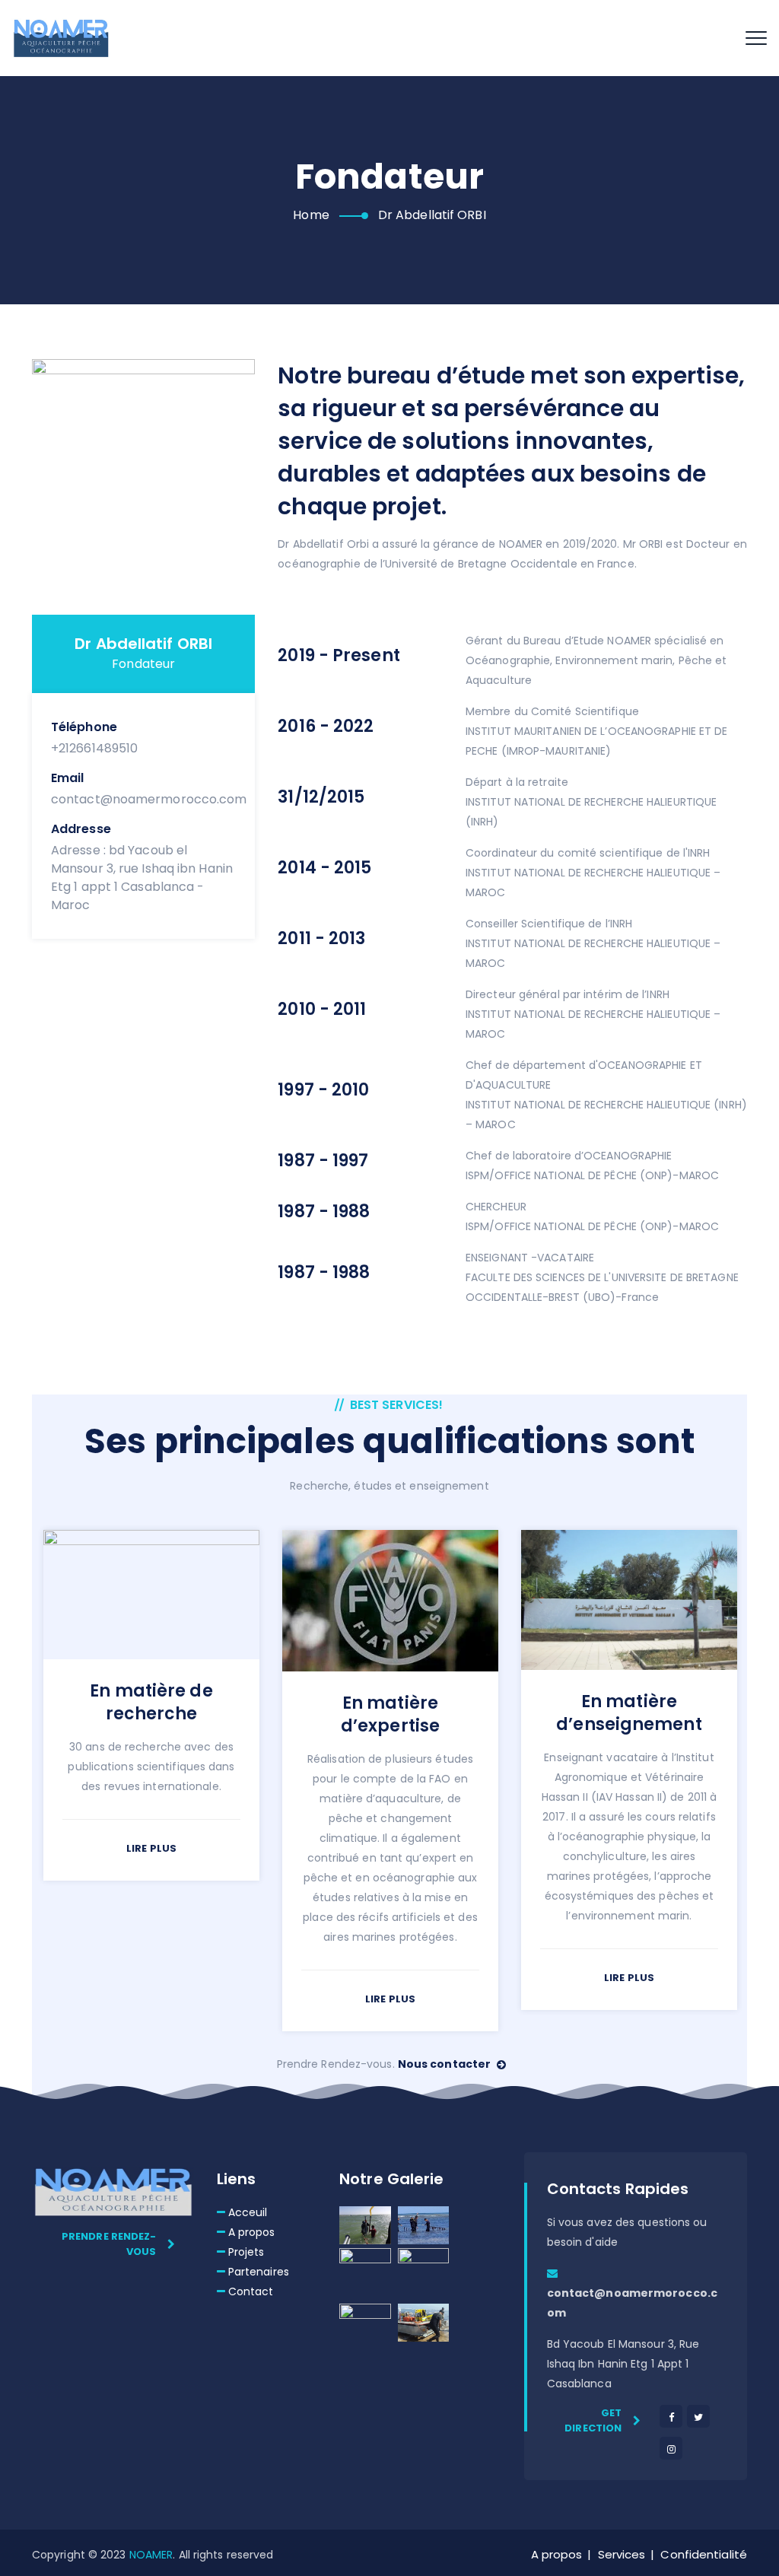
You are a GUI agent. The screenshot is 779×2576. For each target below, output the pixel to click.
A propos (252, 2232)
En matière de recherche (151, 1702)
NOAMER (151, 2555)
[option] (151, 1700)
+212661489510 (94, 748)
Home (311, 215)
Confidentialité (704, 2554)
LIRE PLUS (151, 1848)
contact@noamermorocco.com (149, 799)
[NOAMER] (61, 38)
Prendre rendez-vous (109, 2244)
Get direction (593, 2420)
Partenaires (259, 2272)
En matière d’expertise (390, 1714)
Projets (246, 2252)
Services (622, 2554)
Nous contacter (446, 2064)
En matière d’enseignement (629, 1713)
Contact (251, 2291)
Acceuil (248, 2212)
